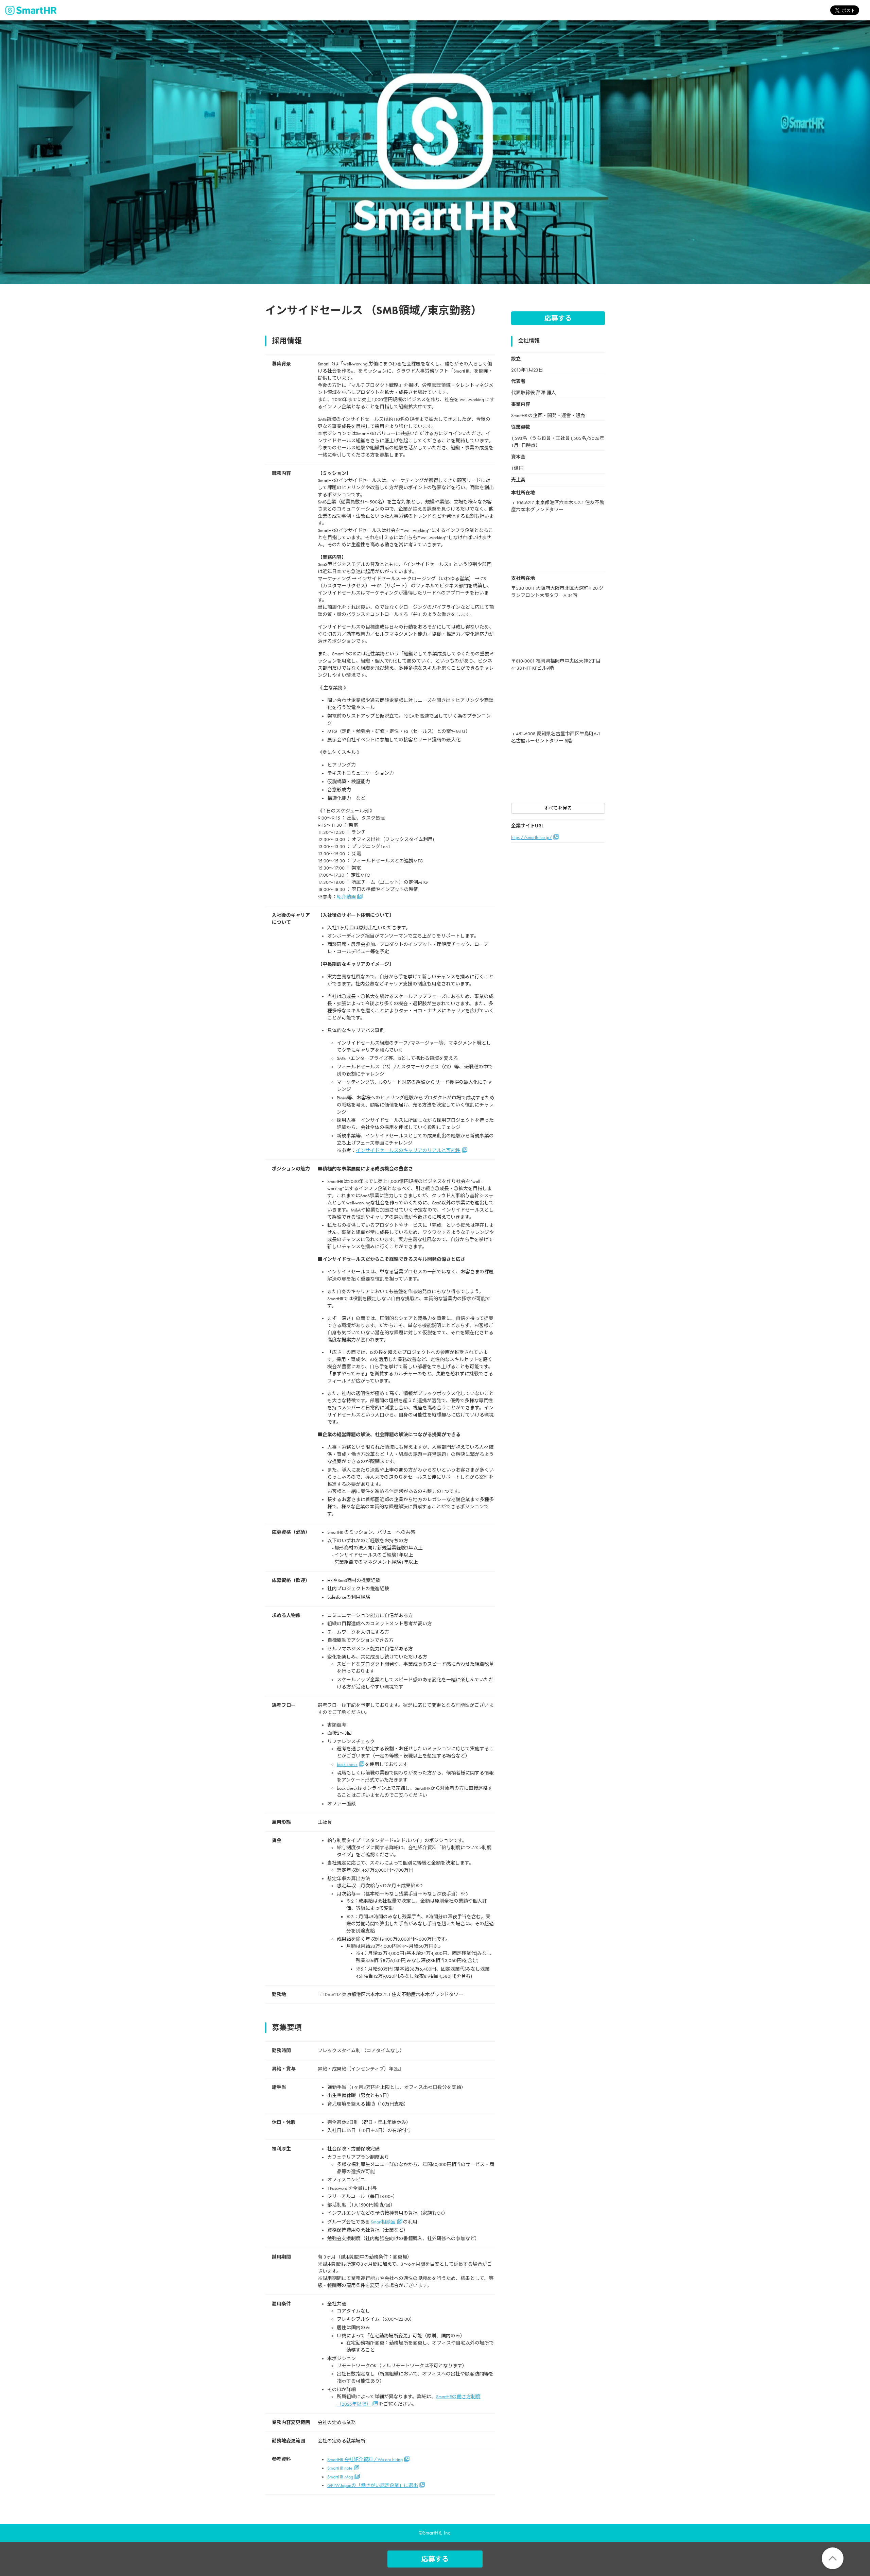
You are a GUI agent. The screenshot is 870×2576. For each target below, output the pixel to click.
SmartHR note (340, 2468)
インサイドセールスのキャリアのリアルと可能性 (408, 1150)
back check (347, 1764)
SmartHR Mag (340, 2477)
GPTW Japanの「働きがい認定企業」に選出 (373, 2485)
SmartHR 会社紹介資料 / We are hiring (365, 2460)
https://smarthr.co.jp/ (532, 837)
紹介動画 (346, 897)
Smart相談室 (383, 2222)
